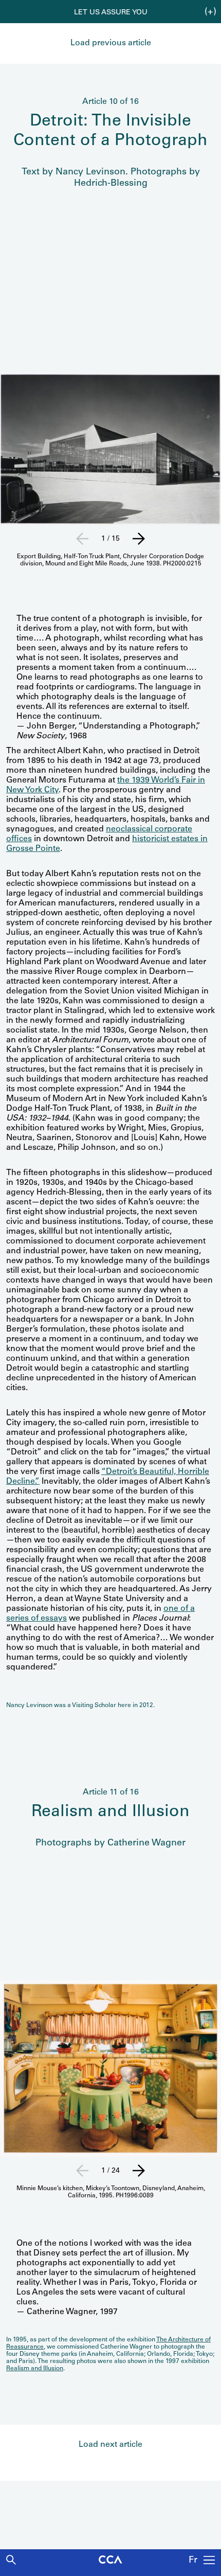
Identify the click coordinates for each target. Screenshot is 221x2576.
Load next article (110, 2445)
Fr (193, 2561)
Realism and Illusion (35, 2369)
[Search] (11, 2560)
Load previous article (111, 43)
